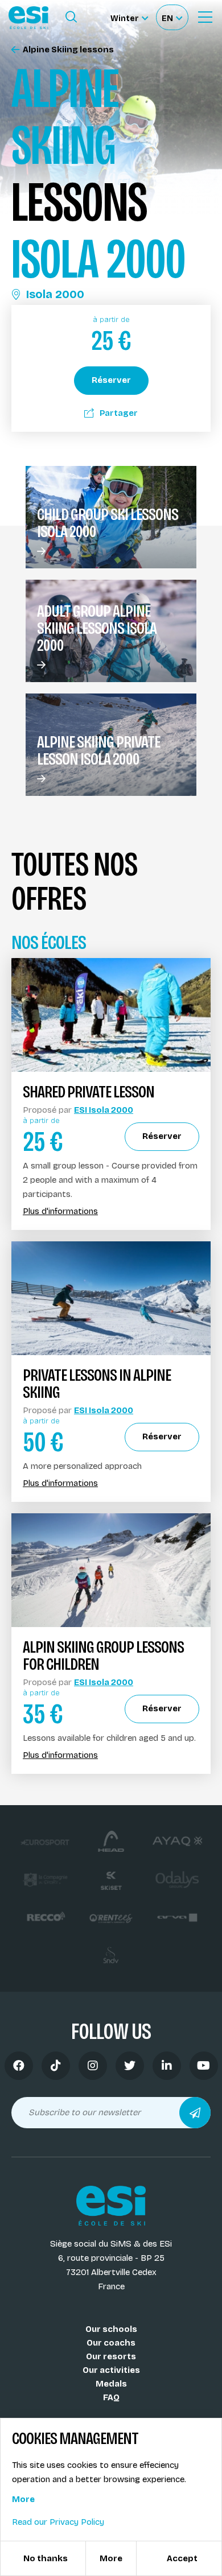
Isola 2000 (55, 294)
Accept (182, 2558)
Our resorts (111, 2356)
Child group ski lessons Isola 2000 (108, 523)
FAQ (111, 2397)
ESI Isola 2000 (104, 1110)
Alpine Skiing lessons (68, 50)
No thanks (46, 2558)
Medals (111, 2384)
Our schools (111, 2329)
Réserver (111, 380)
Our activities (111, 2370)
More (23, 2499)
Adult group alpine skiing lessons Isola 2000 (97, 628)
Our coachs (111, 2343)
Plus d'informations (60, 1211)
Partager (119, 413)
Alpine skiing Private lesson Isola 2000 (98, 750)
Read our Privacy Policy (58, 2522)
